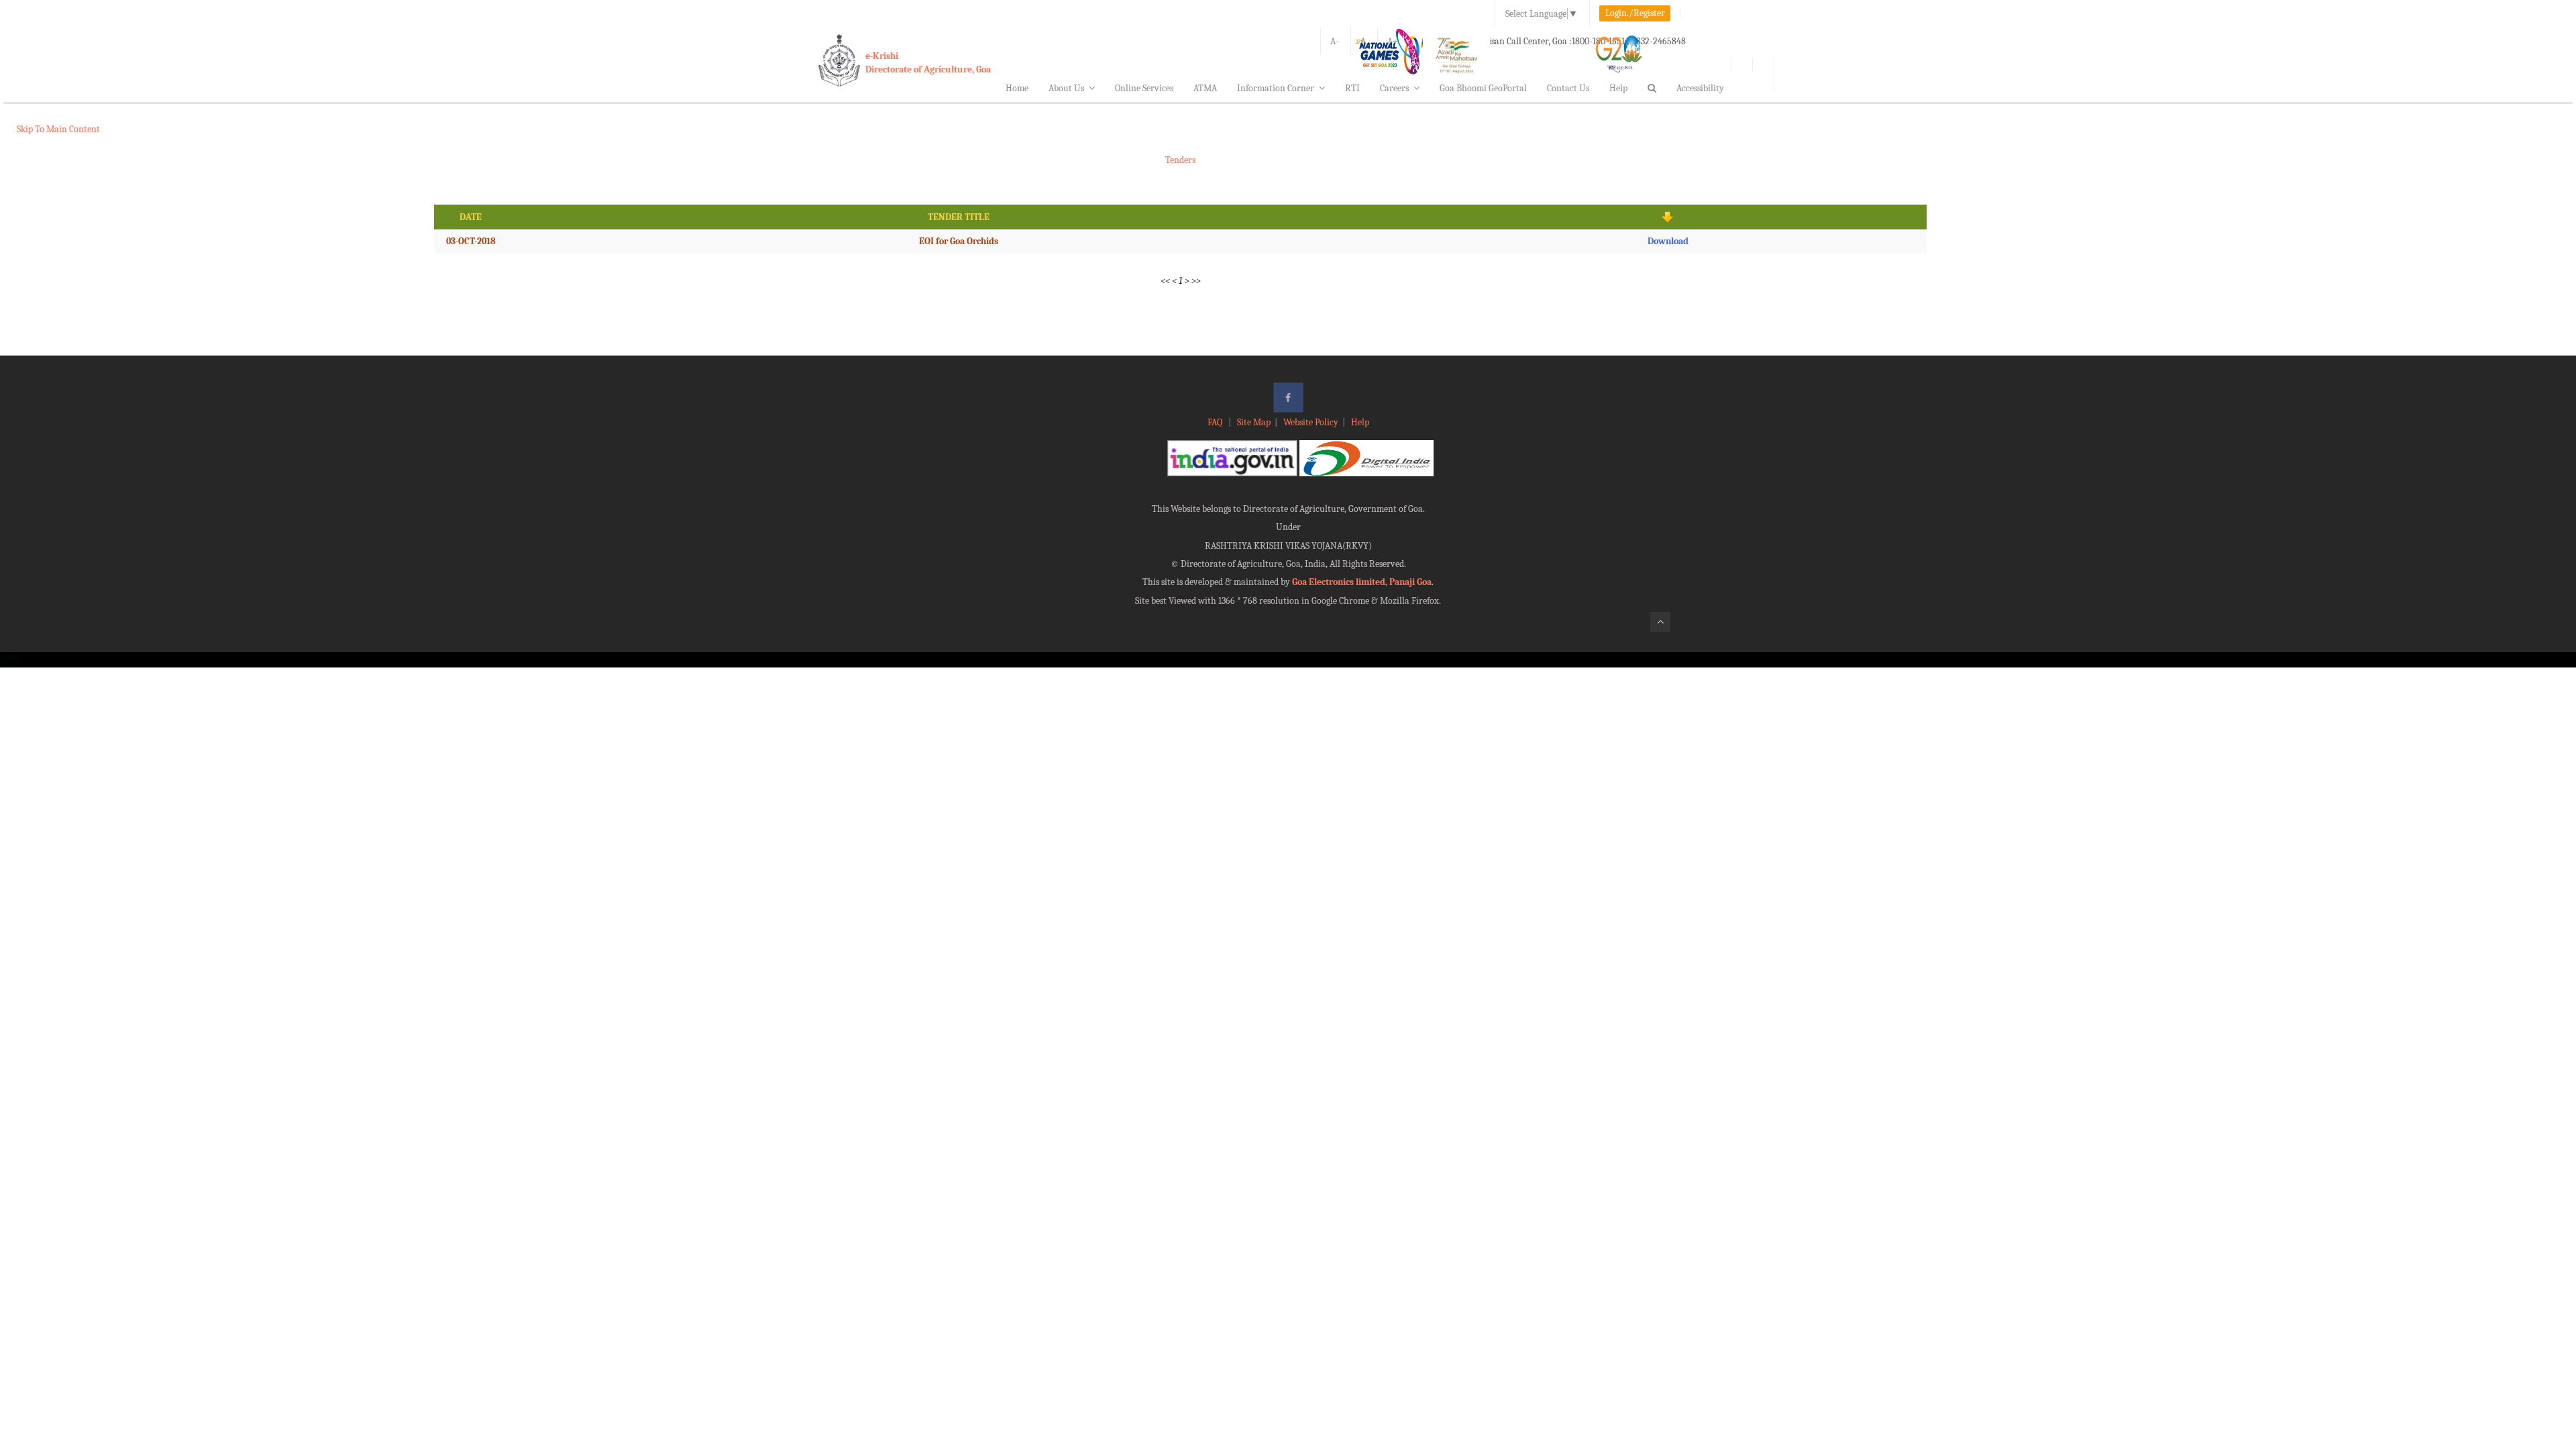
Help (1618, 88)
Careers (1394, 88)
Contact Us (1568, 88)
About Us (1066, 88)
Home (1017, 88)
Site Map (1254, 422)
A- (1335, 41)
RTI (1352, 88)
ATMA (1205, 88)
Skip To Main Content (58, 129)
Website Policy (1311, 422)
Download (1668, 241)
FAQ (1216, 422)
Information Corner (1276, 88)
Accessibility (1700, 88)
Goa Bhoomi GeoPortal (1483, 88)
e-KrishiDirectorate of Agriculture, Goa (928, 63)
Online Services (1144, 88)
